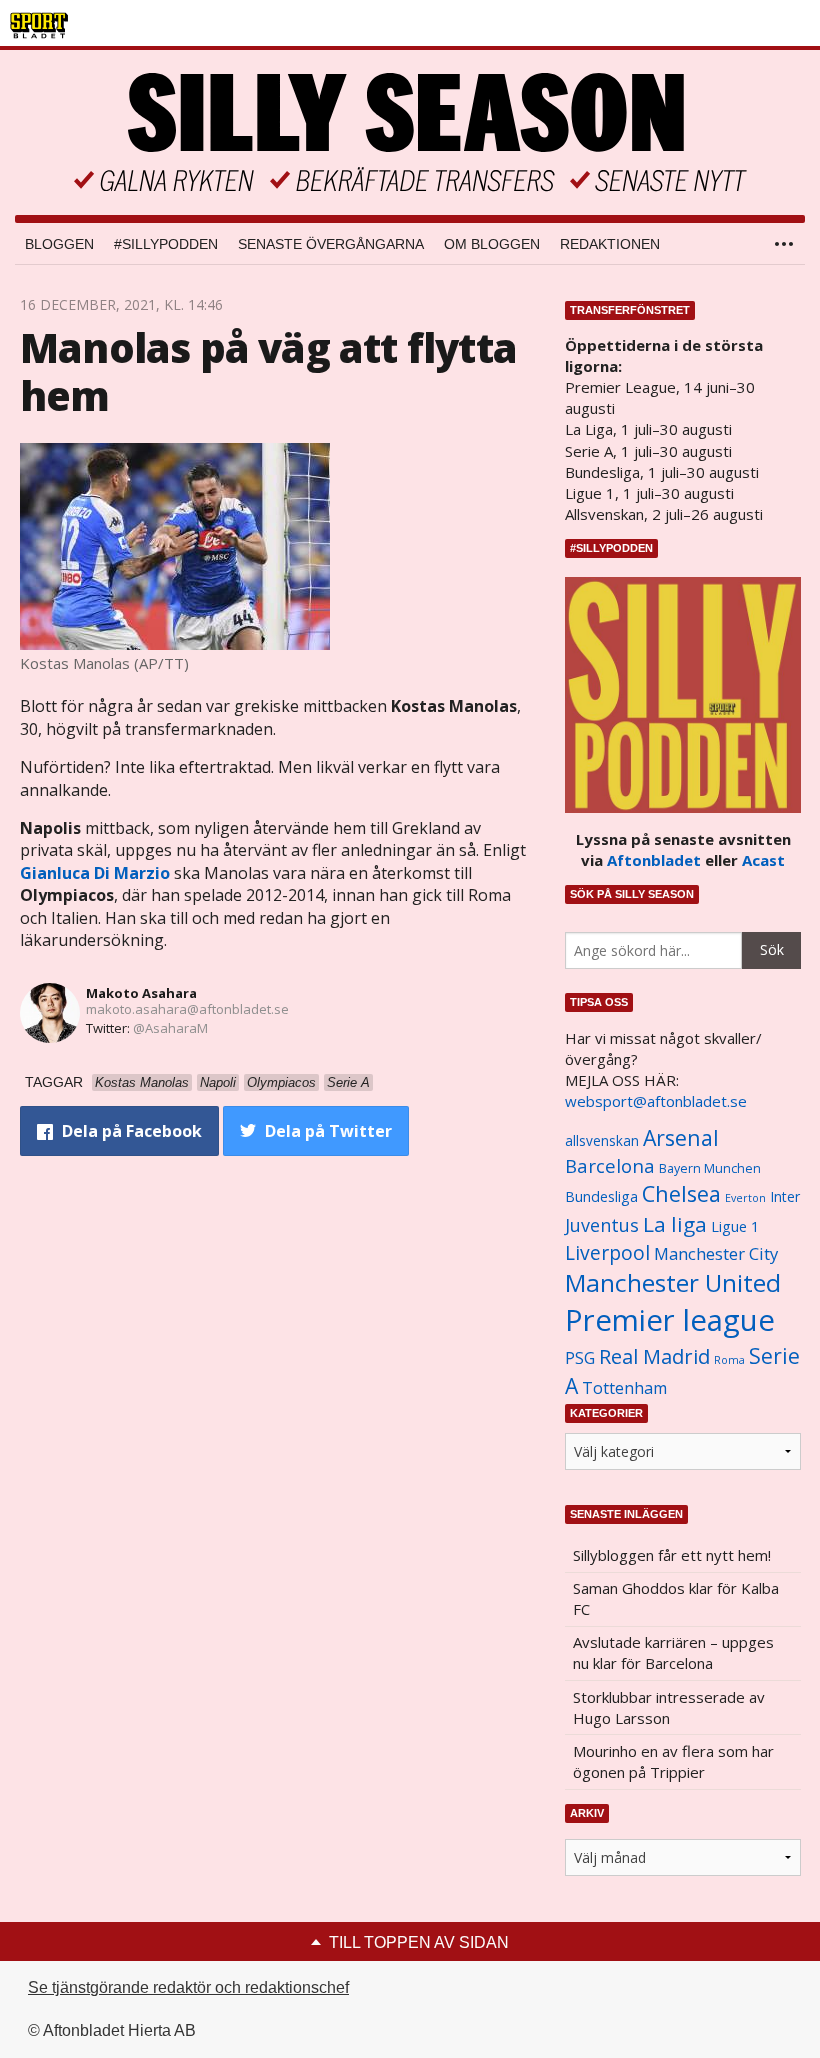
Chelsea (681, 1193)
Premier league (670, 1320)
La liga (675, 1224)
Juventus (602, 1225)
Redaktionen (610, 244)
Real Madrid (654, 1356)
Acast (763, 860)
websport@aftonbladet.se (656, 1101)
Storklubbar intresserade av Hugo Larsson (669, 1707)
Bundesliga (601, 1196)
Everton (745, 1198)
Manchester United (673, 1282)
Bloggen (59, 244)
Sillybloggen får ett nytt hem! (672, 1555)
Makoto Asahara (141, 993)
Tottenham (624, 1388)
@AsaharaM (170, 1028)
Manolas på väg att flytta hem (268, 371)
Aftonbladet (654, 860)
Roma (729, 1360)
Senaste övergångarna (331, 244)
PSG (580, 1358)
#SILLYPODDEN (166, 244)
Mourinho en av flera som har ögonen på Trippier (673, 1761)
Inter (785, 1196)
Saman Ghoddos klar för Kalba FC (676, 1598)
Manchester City (716, 1253)
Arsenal (681, 1137)
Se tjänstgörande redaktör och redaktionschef (188, 1987)
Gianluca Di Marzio (95, 873)
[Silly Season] (410, 132)
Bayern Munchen (710, 1168)
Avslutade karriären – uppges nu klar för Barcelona (673, 1652)
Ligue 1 (735, 1226)
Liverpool (607, 1252)
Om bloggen (492, 244)
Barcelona (610, 1165)
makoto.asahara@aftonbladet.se (187, 1009)
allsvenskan (602, 1141)
